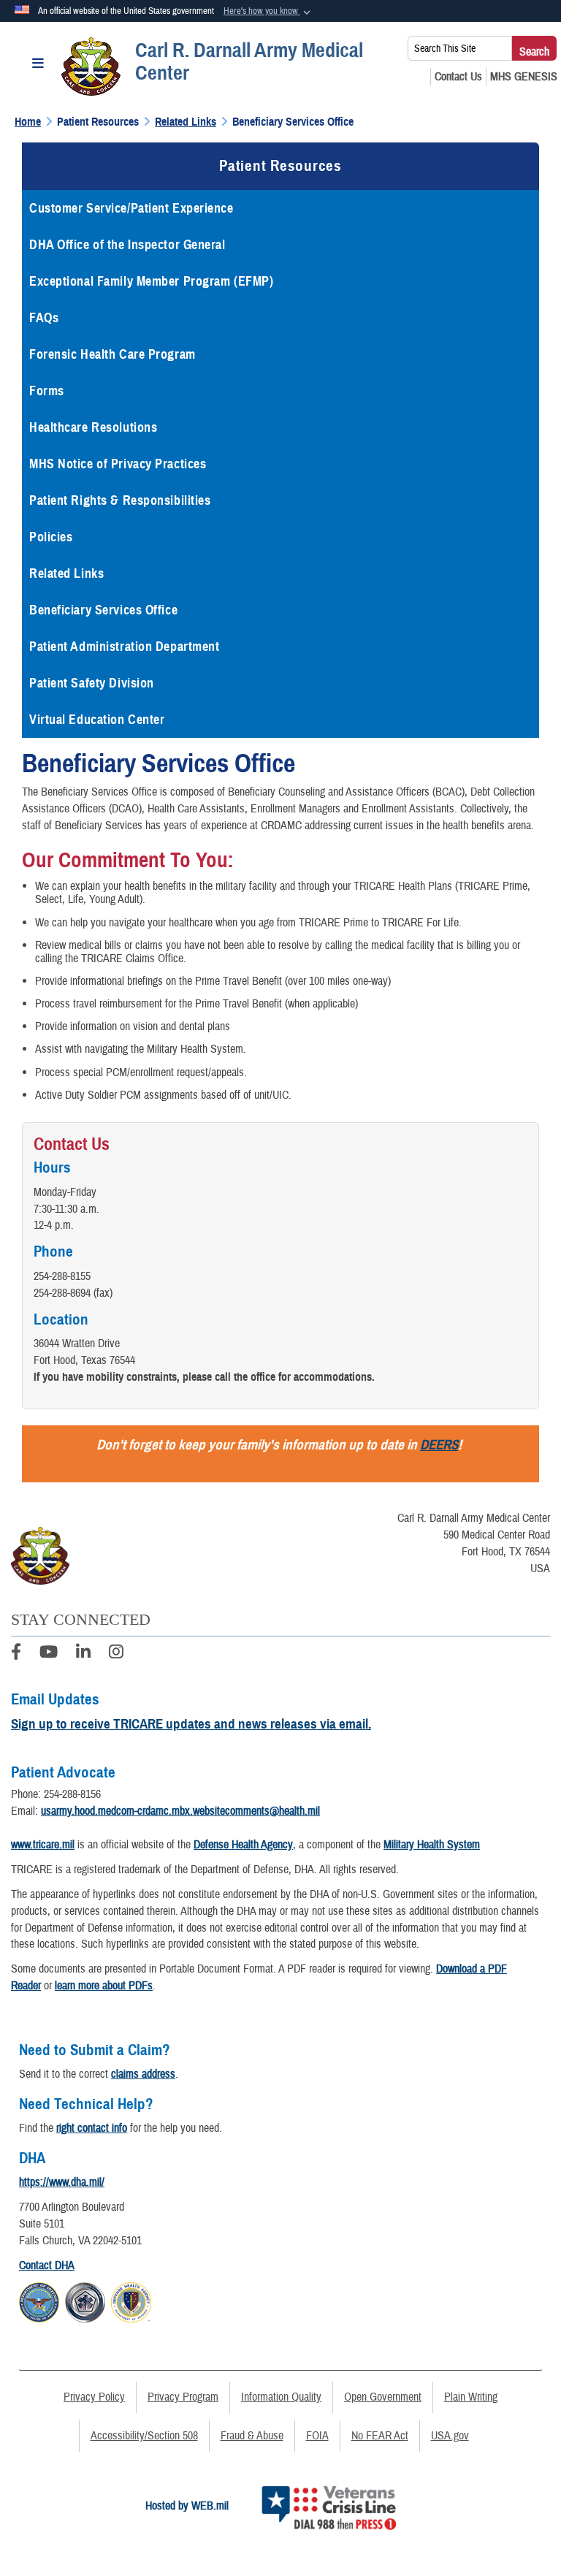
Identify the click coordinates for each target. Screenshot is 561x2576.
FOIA (317, 2436)
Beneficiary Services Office (103, 610)
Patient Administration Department (124, 647)
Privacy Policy (94, 2397)
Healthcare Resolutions (93, 427)
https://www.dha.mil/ (62, 2182)
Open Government (383, 2397)
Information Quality (281, 2397)
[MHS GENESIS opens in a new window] (524, 77)
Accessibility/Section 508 (144, 2436)
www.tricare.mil (43, 1845)
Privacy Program (183, 2397)
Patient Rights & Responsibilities (120, 500)
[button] (268, 12)
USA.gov (450, 2436)
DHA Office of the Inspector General (127, 245)
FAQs (44, 318)
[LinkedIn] (83, 1654)
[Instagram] (116, 1654)
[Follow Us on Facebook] (16, 1654)
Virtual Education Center (97, 720)
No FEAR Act (380, 2436)
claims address (143, 2074)
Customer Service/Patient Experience (131, 208)
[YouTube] (49, 1654)
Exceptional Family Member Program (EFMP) (151, 281)
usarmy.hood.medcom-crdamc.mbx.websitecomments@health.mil (180, 1811)
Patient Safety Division (92, 683)
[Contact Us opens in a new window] (458, 77)
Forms (47, 391)
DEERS (439, 1445)
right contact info (92, 2128)
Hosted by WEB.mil (187, 2506)
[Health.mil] (85, 2300)
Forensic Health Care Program (114, 354)
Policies (51, 537)
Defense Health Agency (243, 1845)
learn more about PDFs (104, 1986)
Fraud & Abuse (252, 2436)
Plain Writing (471, 2397)
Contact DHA (47, 2266)
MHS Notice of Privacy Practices (118, 464)
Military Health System (432, 1845)
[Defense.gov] (39, 2300)
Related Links (66, 573)
